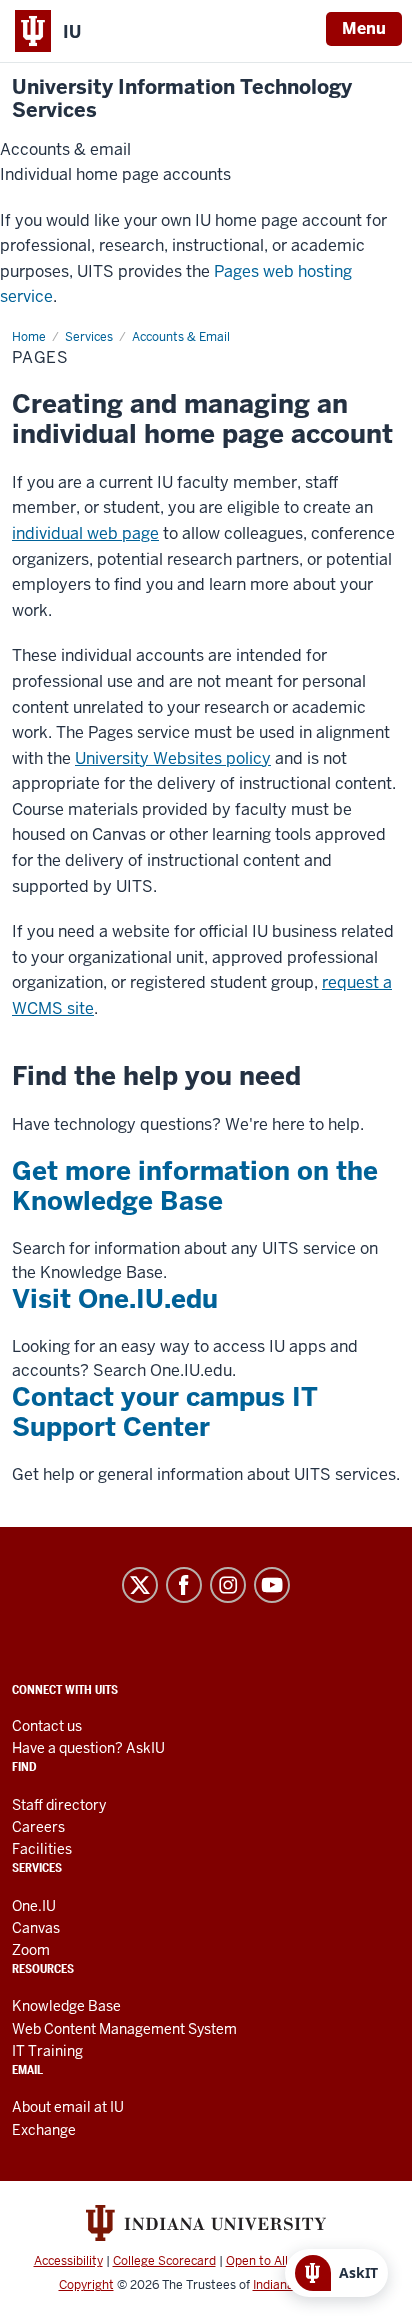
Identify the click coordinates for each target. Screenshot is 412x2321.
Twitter (140, 1585)
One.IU (34, 1906)
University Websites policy (173, 758)
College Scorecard (164, 2261)
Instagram (228, 1585)
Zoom (31, 1950)
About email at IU (68, 2107)
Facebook (184, 1585)
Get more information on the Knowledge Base (195, 1186)
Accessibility (68, 2261)
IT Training (47, 2051)
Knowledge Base (66, 2006)
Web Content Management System (124, 2029)
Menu (364, 28)
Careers (38, 1827)
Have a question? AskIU (88, 1748)
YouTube (272, 1585)
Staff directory (59, 1805)
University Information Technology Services (182, 99)
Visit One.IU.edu (115, 1299)
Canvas (36, 1928)
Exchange (44, 2130)
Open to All (257, 2261)
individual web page (85, 533)
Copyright (86, 2285)
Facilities (42, 1849)
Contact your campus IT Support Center (165, 1412)
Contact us (47, 1726)
